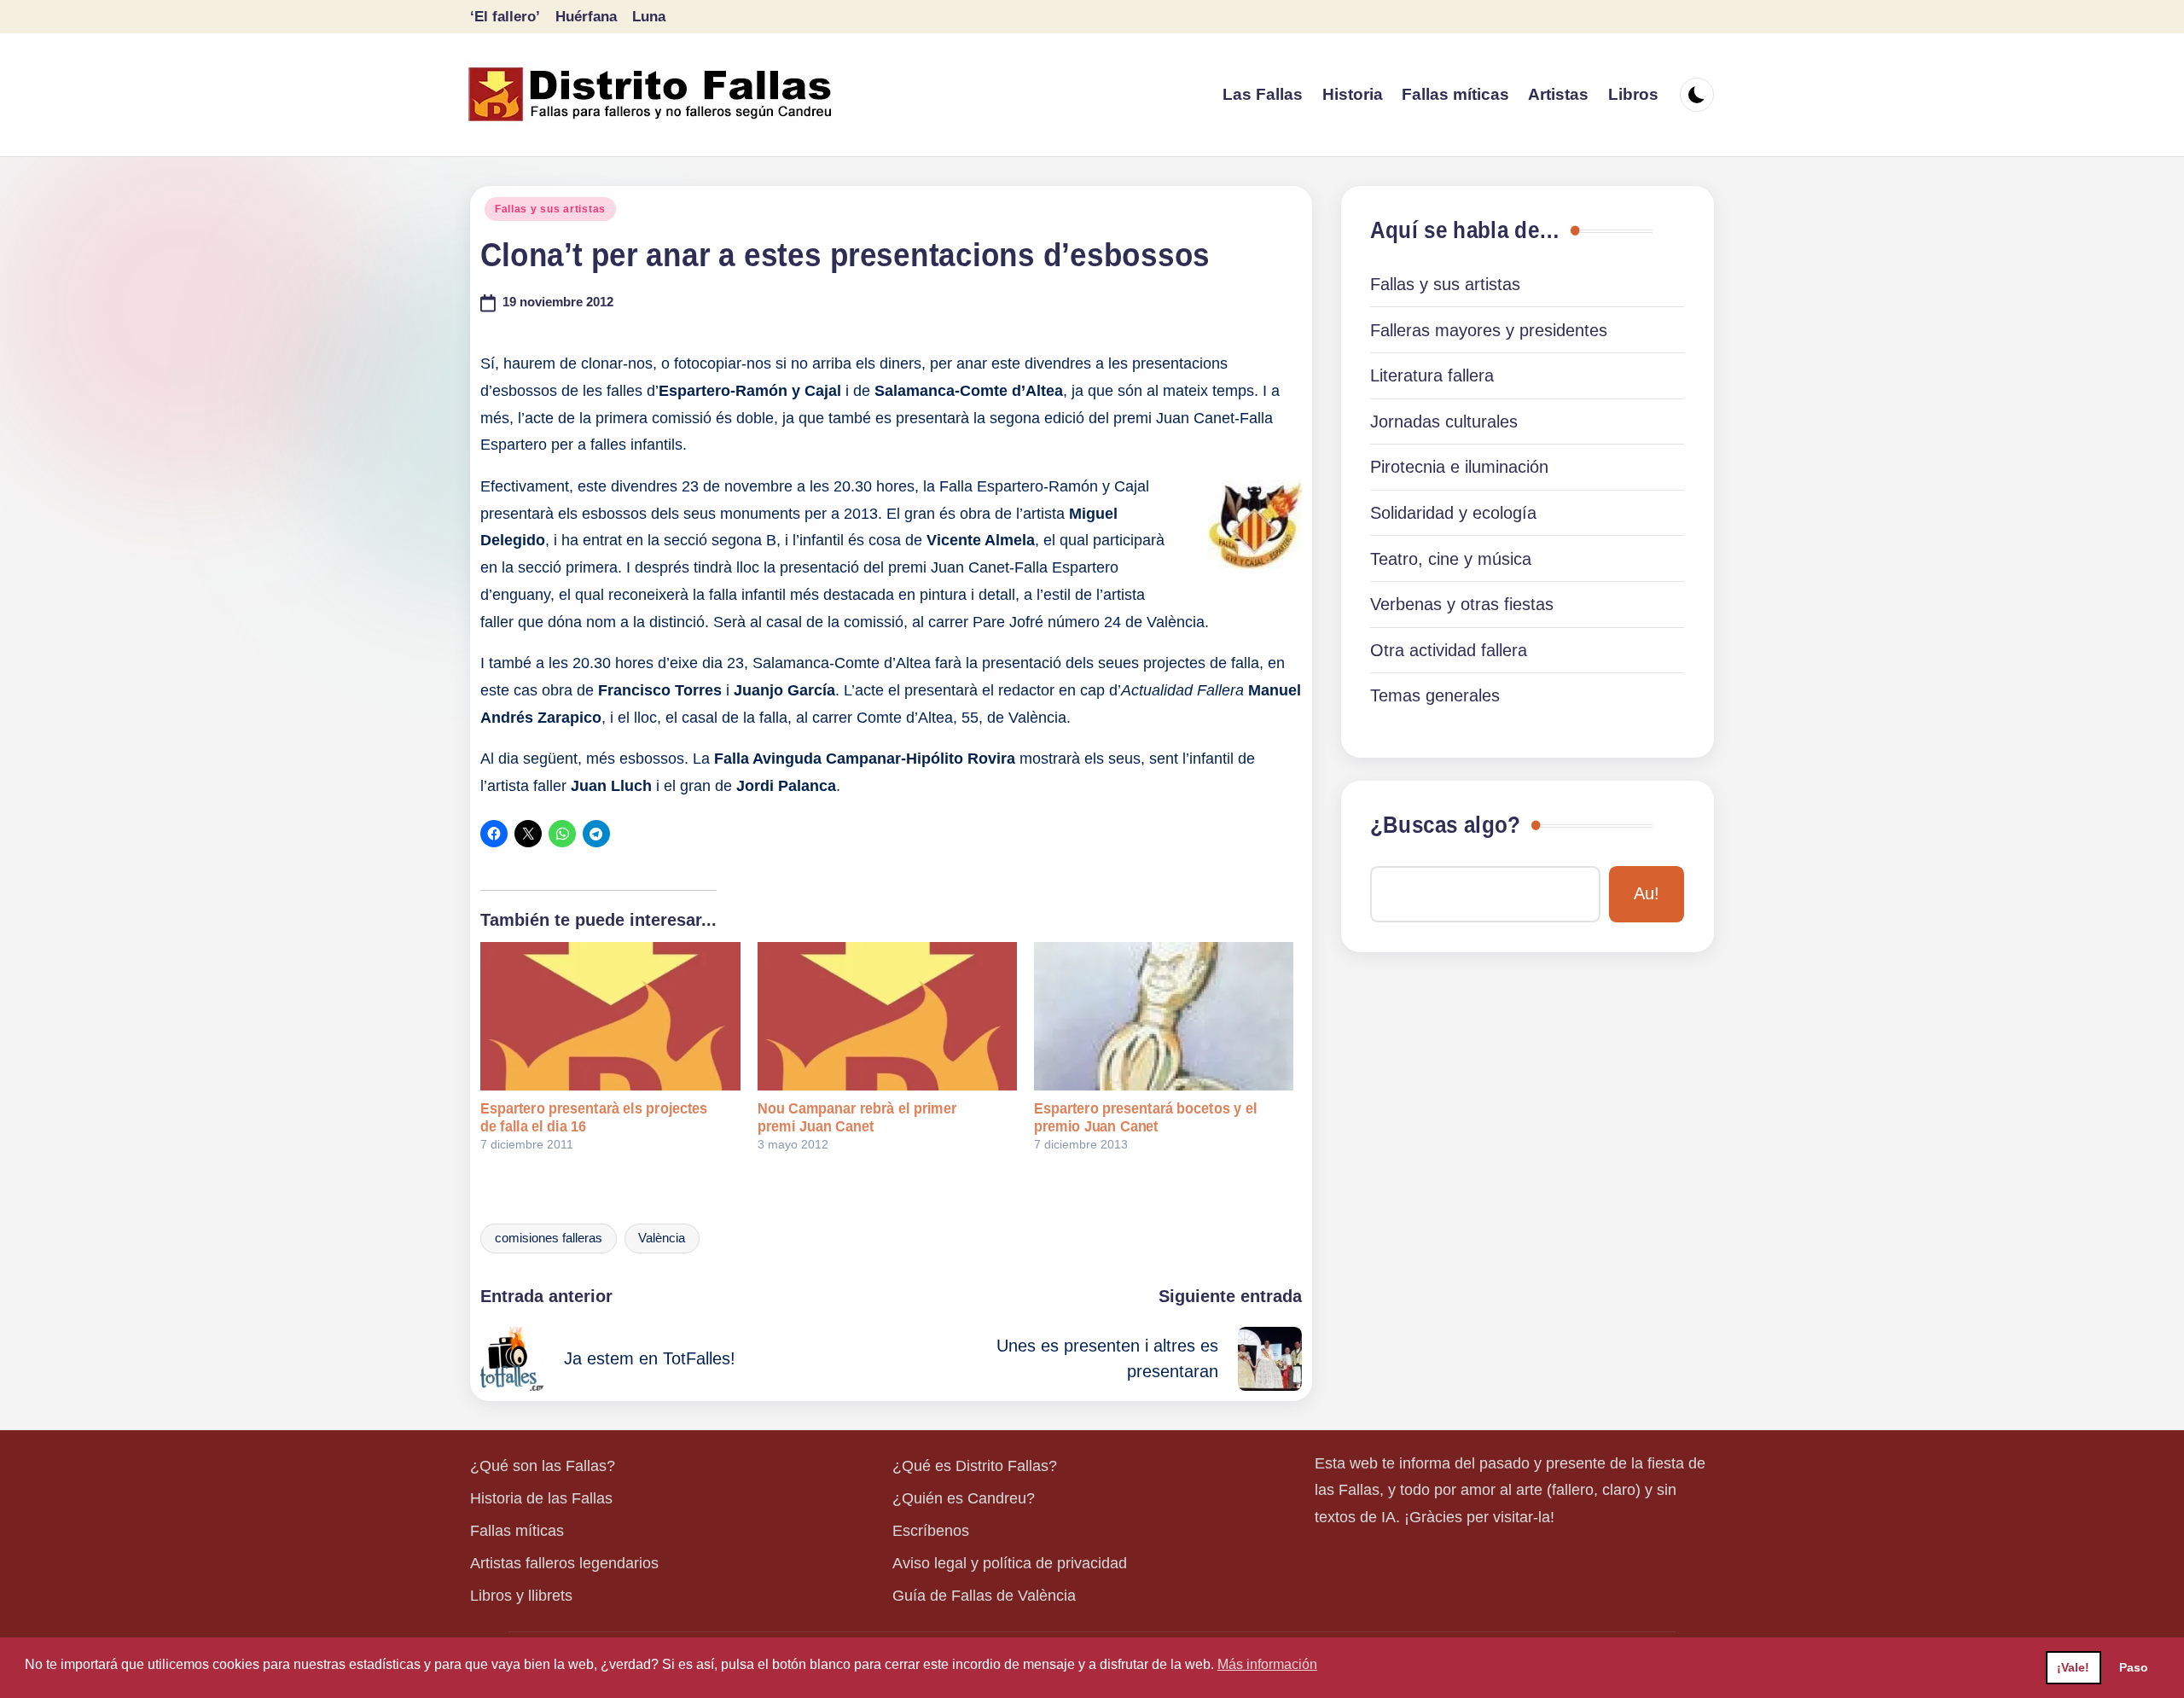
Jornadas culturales (1444, 422)
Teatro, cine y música (1451, 559)
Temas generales (1435, 695)
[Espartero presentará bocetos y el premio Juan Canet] (1164, 1016)
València (662, 1238)
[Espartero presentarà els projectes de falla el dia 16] (610, 1016)
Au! (1647, 893)
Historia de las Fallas (541, 1498)
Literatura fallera (1432, 375)
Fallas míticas (517, 1531)
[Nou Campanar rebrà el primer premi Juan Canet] (887, 1016)
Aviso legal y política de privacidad (1010, 1563)
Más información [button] (1267, 1664)
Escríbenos (931, 1531)
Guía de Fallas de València (984, 1596)
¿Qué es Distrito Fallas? (975, 1466)
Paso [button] (2134, 1667)
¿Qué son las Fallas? (543, 1466)
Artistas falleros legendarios (564, 1563)
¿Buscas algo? (1445, 825)
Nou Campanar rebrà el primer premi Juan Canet (857, 1117)
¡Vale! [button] (2073, 1667)
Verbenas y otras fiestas (1462, 604)
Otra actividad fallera (1449, 650)
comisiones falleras (549, 1238)
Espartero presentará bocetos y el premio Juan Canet (1145, 1117)
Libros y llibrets (521, 1596)
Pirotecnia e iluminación (1459, 467)
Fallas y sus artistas (550, 209)
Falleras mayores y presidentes (1489, 330)
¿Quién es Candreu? (964, 1498)
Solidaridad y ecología (1453, 513)
